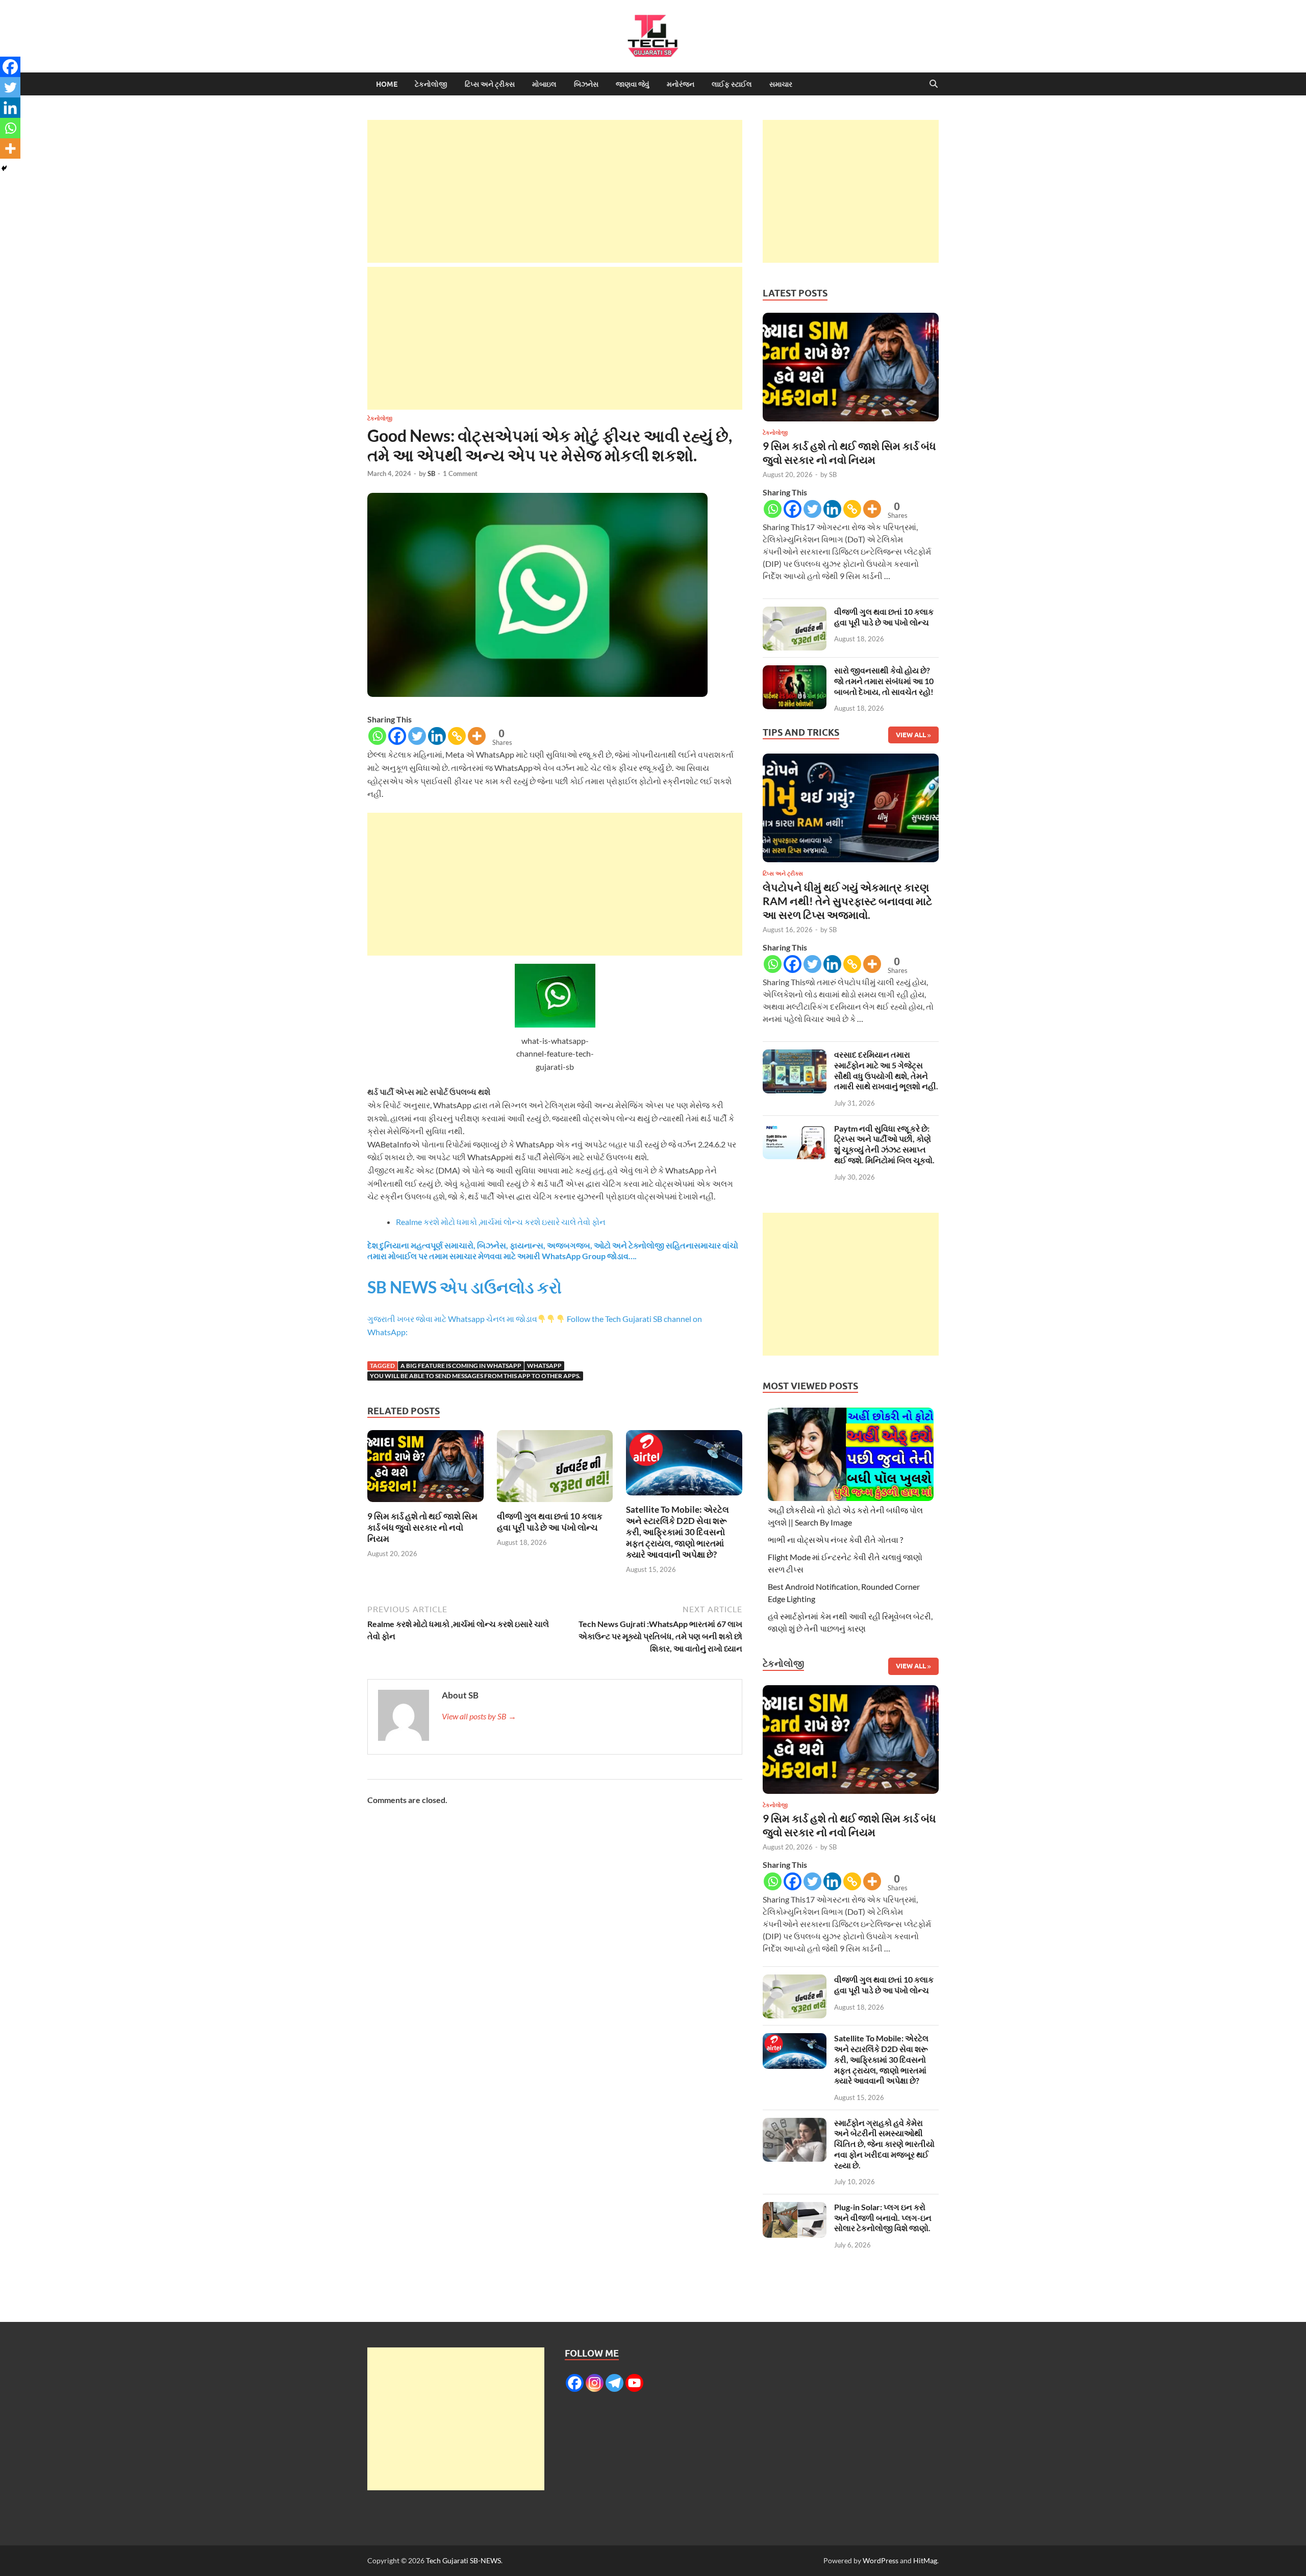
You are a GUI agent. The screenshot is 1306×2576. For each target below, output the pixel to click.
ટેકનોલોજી (431, 84)
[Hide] (4, 168)
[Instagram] (595, 2383)
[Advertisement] (555, 191)
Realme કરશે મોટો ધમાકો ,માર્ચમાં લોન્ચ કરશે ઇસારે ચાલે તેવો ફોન (501, 1222)
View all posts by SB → (479, 1716)
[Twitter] (417, 736)
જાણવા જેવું (633, 84)
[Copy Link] (457, 736)
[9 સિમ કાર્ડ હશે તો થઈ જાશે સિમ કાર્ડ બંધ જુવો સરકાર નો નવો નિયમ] (425, 1469)
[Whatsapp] (377, 736)
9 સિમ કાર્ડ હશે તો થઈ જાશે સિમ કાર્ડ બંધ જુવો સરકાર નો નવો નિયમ (422, 1527)
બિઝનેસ (586, 84)
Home (387, 84)
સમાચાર (781, 84)
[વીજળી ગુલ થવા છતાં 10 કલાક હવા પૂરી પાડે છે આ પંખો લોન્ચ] (555, 1469)
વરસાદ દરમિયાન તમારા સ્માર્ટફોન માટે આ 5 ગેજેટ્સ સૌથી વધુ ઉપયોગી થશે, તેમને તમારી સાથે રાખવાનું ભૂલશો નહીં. (886, 1070)
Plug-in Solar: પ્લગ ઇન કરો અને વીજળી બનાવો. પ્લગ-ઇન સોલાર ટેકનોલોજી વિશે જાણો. (883, 2218)
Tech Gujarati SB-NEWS (463, 2560)
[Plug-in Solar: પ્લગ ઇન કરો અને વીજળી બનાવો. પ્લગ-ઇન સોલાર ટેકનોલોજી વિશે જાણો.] (795, 2208)
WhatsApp (544, 1366)
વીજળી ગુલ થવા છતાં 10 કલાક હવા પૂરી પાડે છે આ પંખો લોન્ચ (550, 1522)
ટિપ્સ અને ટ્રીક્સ (490, 84)
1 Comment (460, 473)
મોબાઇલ (544, 84)
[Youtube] (634, 2383)
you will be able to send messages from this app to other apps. (475, 1376)
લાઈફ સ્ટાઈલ (732, 84)
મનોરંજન (681, 84)
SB (431, 473)
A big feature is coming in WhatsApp (461, 1366)
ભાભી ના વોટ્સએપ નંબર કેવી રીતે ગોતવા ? (835, 1540)
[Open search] (934, 84)
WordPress (881, 2560)
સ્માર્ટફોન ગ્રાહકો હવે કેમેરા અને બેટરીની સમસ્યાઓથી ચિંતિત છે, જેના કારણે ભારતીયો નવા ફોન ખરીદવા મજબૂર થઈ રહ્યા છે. (884, 2144)
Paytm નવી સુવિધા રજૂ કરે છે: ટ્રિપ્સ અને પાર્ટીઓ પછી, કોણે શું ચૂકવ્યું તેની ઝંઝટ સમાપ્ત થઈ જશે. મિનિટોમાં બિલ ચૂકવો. (884, 1144)
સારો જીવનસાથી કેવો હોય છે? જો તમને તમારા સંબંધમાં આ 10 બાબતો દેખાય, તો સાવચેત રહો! (884, 681)
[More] (477, 736)
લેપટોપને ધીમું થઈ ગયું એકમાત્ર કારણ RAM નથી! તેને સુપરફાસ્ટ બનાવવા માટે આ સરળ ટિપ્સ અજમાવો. (847, 901)
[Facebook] (397, 736)
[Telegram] (614, 2383)
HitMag (925, 2560)
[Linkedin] (437, 736)
